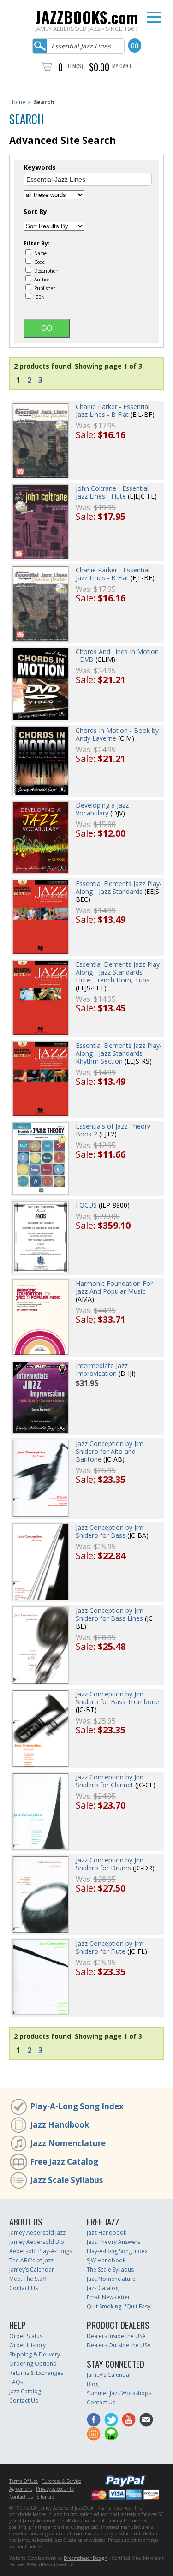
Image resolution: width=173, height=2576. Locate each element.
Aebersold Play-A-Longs (41, 2251)
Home (17, 102)
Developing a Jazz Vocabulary (102, 809)
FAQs (16, 2382)
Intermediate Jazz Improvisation (102, 1369)
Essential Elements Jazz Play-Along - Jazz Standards (119, 887)
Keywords (40, 167)
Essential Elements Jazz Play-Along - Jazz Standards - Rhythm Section (119, 1053)
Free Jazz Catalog (64, 2162)
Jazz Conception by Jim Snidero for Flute (110, 1947)
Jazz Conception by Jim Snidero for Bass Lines (110, 1614)
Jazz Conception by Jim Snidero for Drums (110, 1864)
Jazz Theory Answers (113, 2242)
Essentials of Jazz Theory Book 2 (113, 1130)
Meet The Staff (28, 2279)
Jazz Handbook (60, 2125)
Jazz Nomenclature (68, 2143)
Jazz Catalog (103, 2288)
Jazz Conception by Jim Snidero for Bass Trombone (117, 1698)
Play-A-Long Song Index (77, 2106)
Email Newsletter (108, 2297)
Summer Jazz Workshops (119, 2393)
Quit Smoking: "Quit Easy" (120, 2306)
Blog (93, 2384)
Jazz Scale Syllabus (66, 2180)
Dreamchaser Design (86, 2558)
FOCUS (86, 1205)
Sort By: (36, 212)
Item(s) (74, 66)
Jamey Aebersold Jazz (37, 2233)
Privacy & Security (55, 2489)
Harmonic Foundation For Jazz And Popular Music (114, 1287)
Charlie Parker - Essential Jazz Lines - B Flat (113, 410)
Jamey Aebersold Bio (37, 2242)
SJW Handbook (106, 2260)
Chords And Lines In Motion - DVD (117, 655)
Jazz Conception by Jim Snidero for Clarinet (110, 1781)
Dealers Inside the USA (116, 2336)
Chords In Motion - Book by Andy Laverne (117, 734)
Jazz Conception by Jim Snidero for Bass (110, 1531)
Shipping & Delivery (35, 2354)
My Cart (122, 66)
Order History (27, 2345)
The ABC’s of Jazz (31, 2260)
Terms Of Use (24, 2481)
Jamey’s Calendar (32, 2270)
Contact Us (24, 2288)
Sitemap (45, 2497)
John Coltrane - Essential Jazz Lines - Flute (112, 492)
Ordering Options (33, 2364)
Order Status (26, 2336)
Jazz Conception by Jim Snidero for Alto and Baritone (110, 1451)
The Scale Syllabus (110, 2270)
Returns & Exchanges (36, 2373)
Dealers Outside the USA (119, 2345)
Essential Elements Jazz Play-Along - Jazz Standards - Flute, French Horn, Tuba (119, 972)
